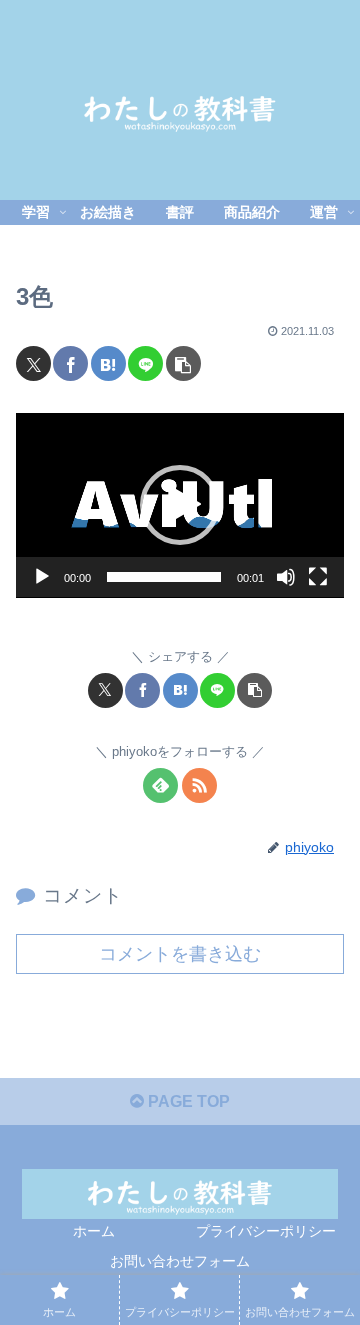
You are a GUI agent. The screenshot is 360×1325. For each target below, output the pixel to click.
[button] (183, 363)
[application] (180, 505)
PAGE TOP (187, 1101)
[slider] (164, 577)
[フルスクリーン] (318, 577)
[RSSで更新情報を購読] (199, 785)
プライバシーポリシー (266, 1231)
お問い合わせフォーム (180, 1261)
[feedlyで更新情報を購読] (160, 785)
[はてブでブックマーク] (108, 363)
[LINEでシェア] (145, 363)
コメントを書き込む (180, 954)
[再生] (42, 577)
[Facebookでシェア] (70, 363)
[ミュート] (286, 577)
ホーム (94, 1231)
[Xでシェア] (33, 363)
